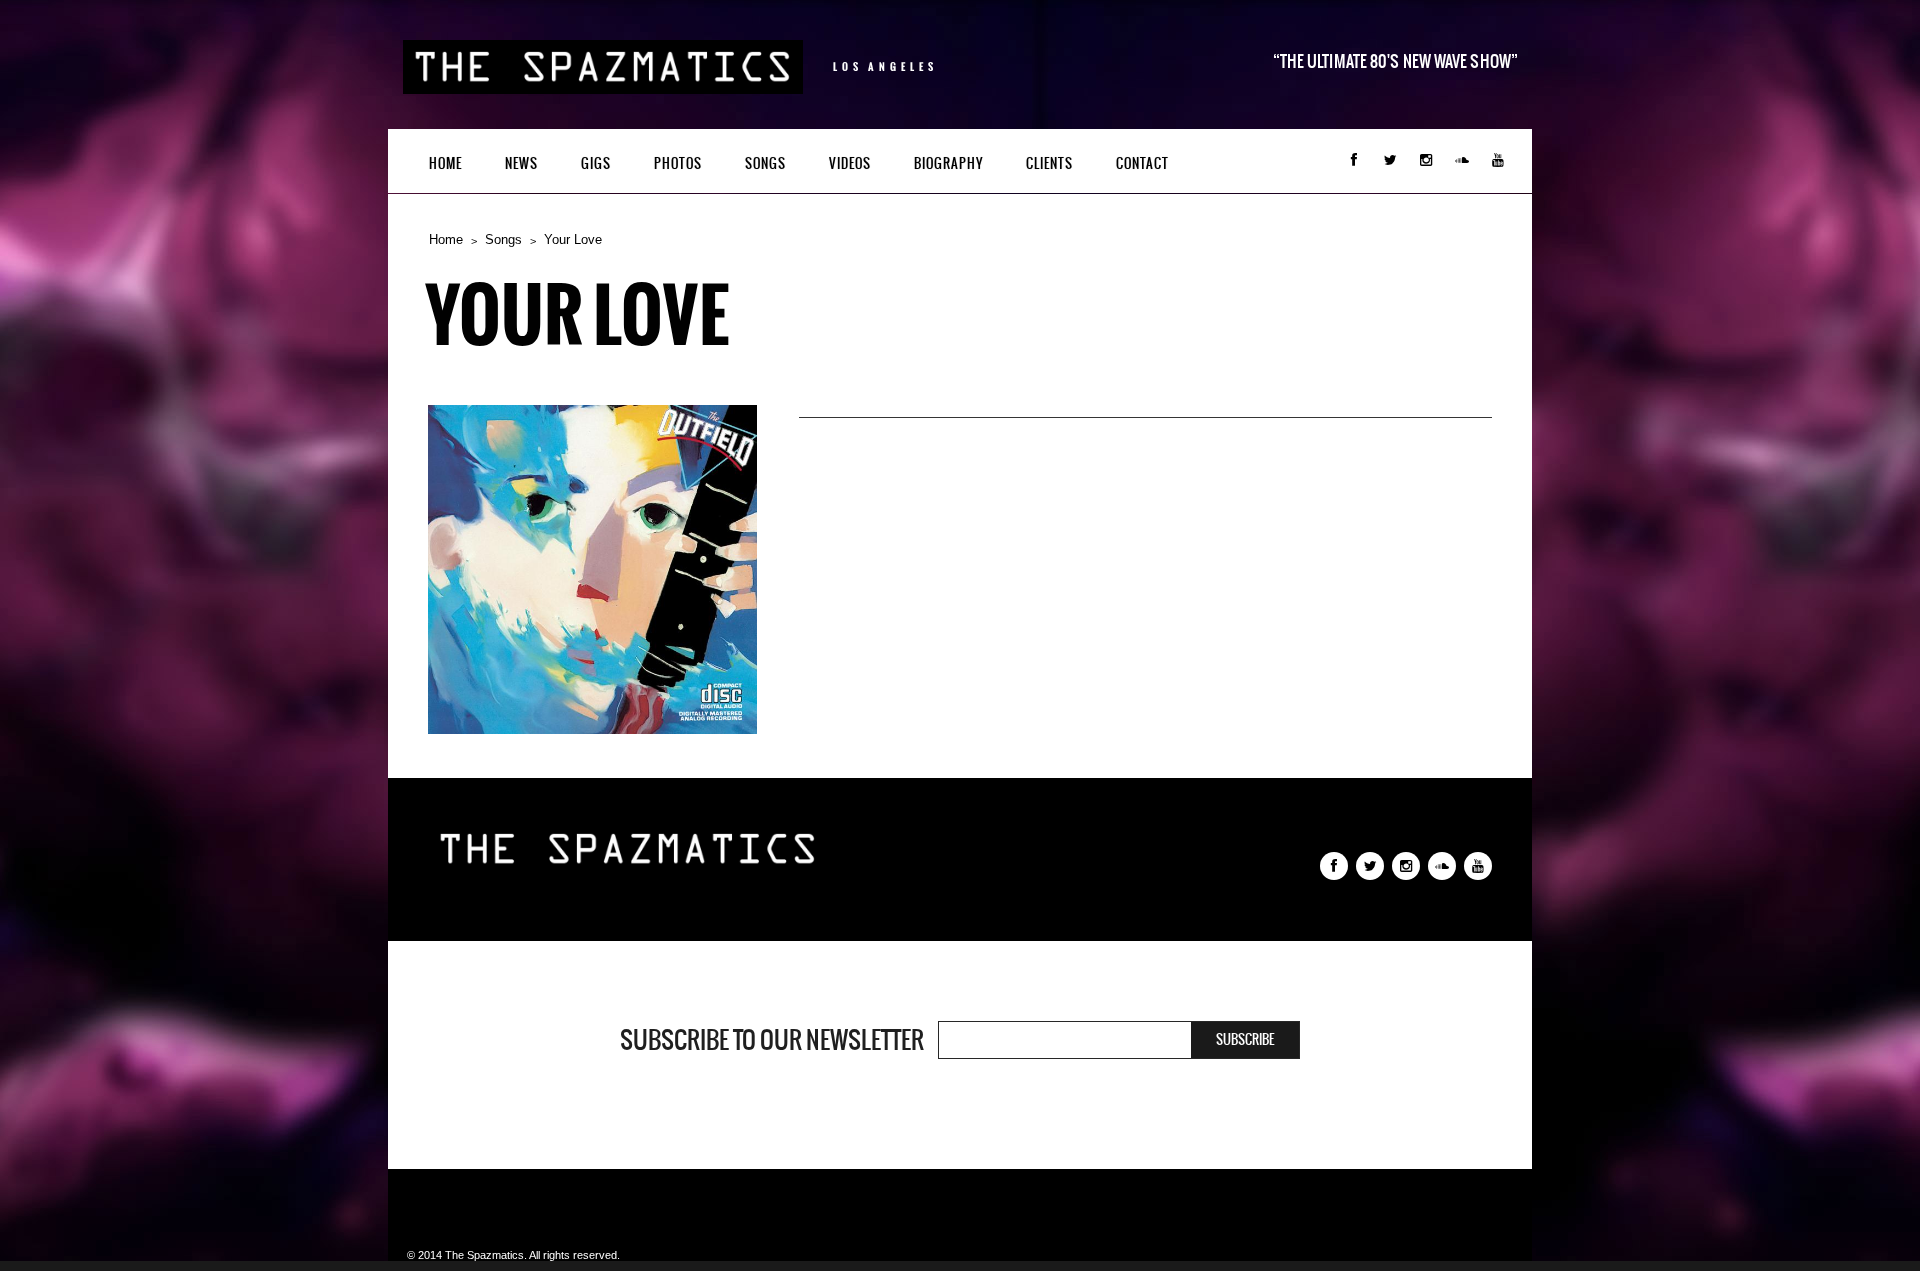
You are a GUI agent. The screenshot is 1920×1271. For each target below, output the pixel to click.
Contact (1142, 163)
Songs (765, 163)
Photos (678, 163)
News (521, 163)
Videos (850, 163)
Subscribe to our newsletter (772, 1040)
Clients (1049, 163)
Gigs (596, 163)
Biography (948, 163)
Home (445, 163)
